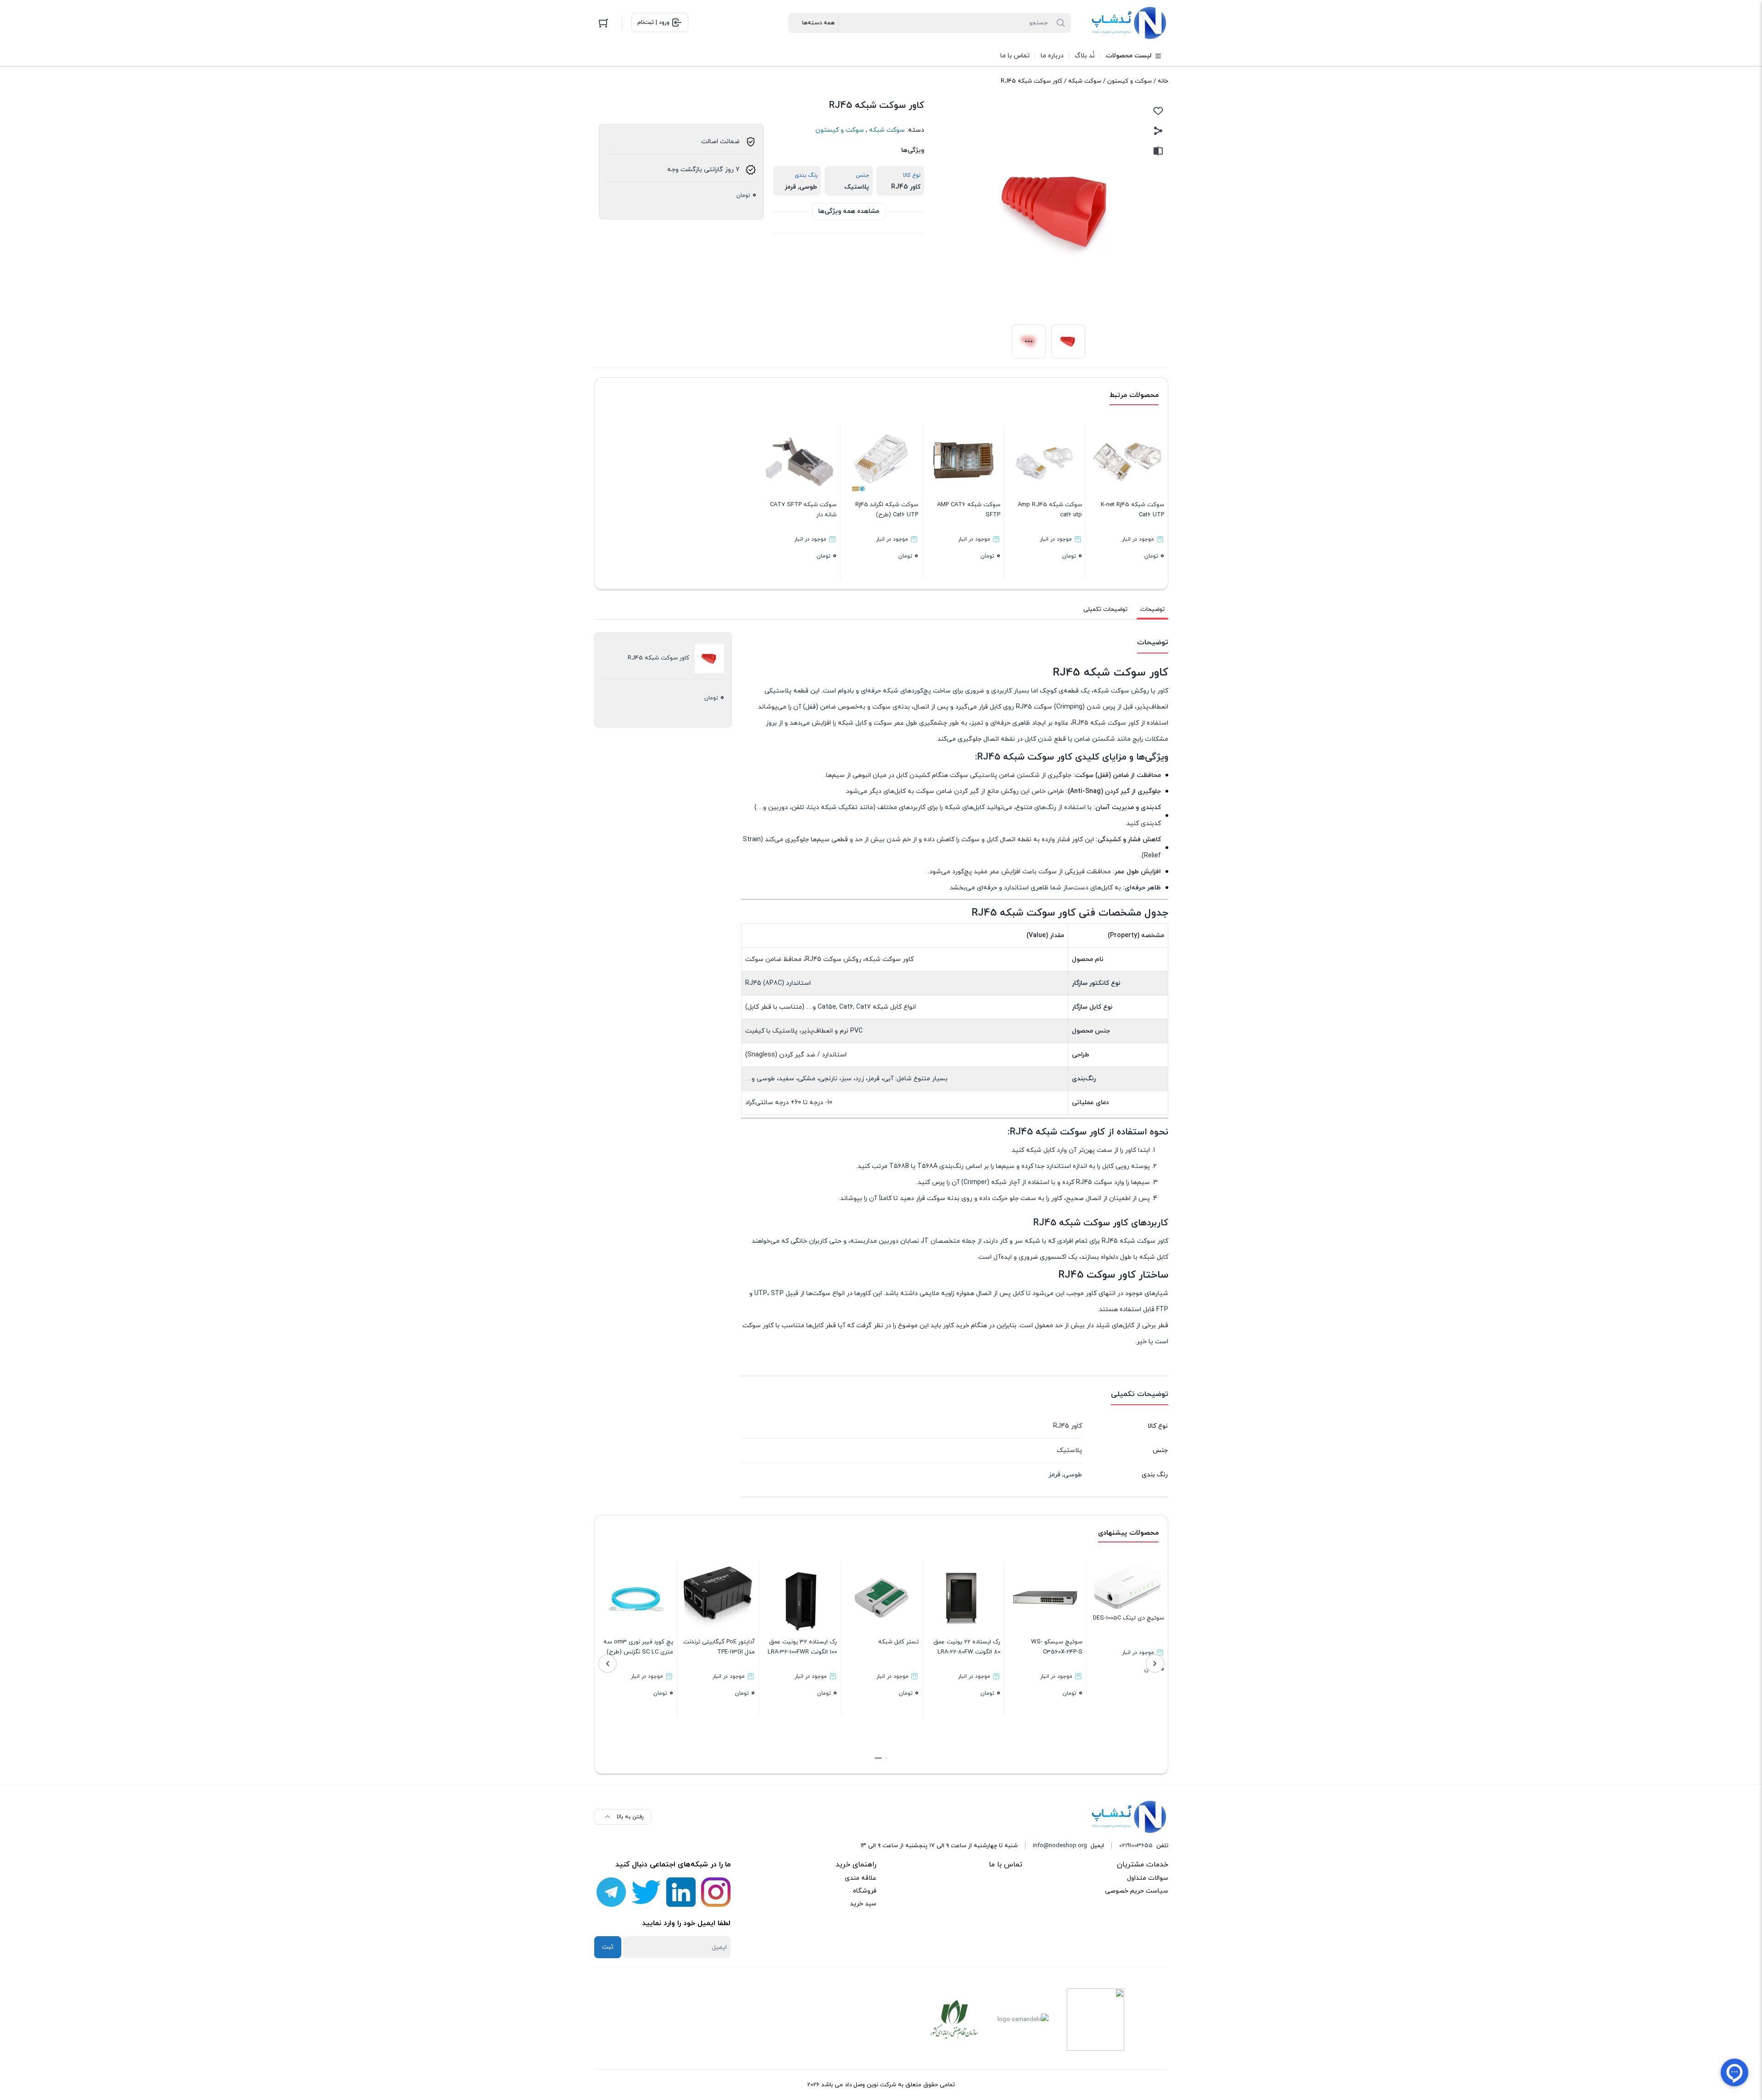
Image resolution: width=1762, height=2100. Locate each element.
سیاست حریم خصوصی (1137, 1891)
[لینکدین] (681, 1892)
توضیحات (1152, 609)
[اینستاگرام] (716, 1892)
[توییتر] (646, 1892)
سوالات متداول (1148, 1878)
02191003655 (1136, 1846)
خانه (1163, 81)
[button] (887, 1758)
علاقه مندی (861, 1878)
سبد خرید (863, 1904)
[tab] (1152, 609)
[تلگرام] (611, 1892)
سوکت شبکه (1085, 81)
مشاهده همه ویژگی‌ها (849, 211)
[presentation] (1155, 1664)
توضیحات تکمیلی (1105, 609)
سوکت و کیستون (1129, 81)
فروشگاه (865, 1891)
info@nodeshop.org (1060, 1846)
